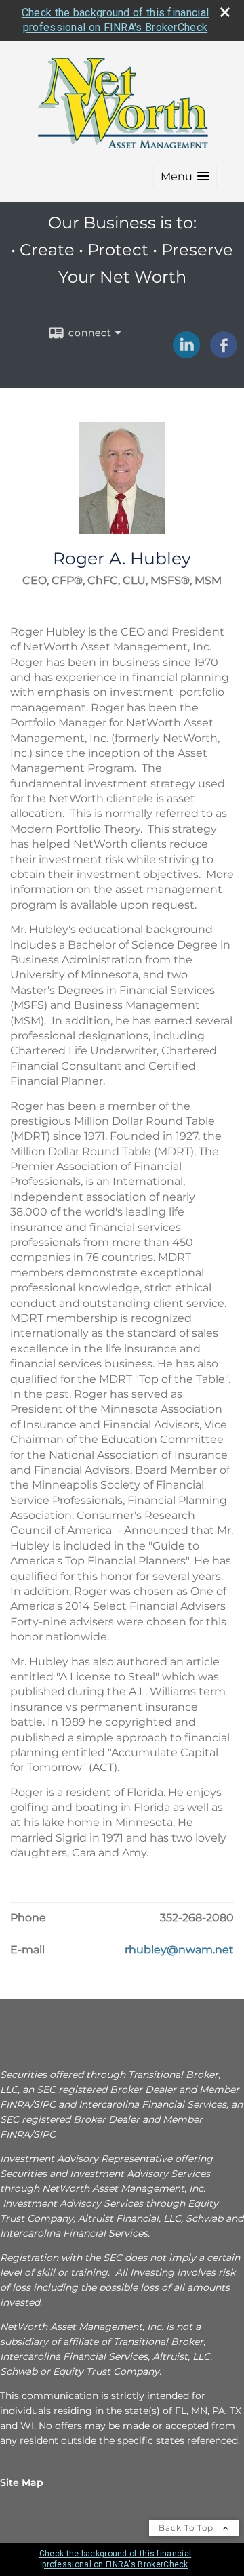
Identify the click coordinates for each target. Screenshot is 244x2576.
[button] (185, 176)
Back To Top (187, 2528)
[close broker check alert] (225, 12)
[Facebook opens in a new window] (224, 354)
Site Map (22, 2482)
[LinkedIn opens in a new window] (186, 354)
